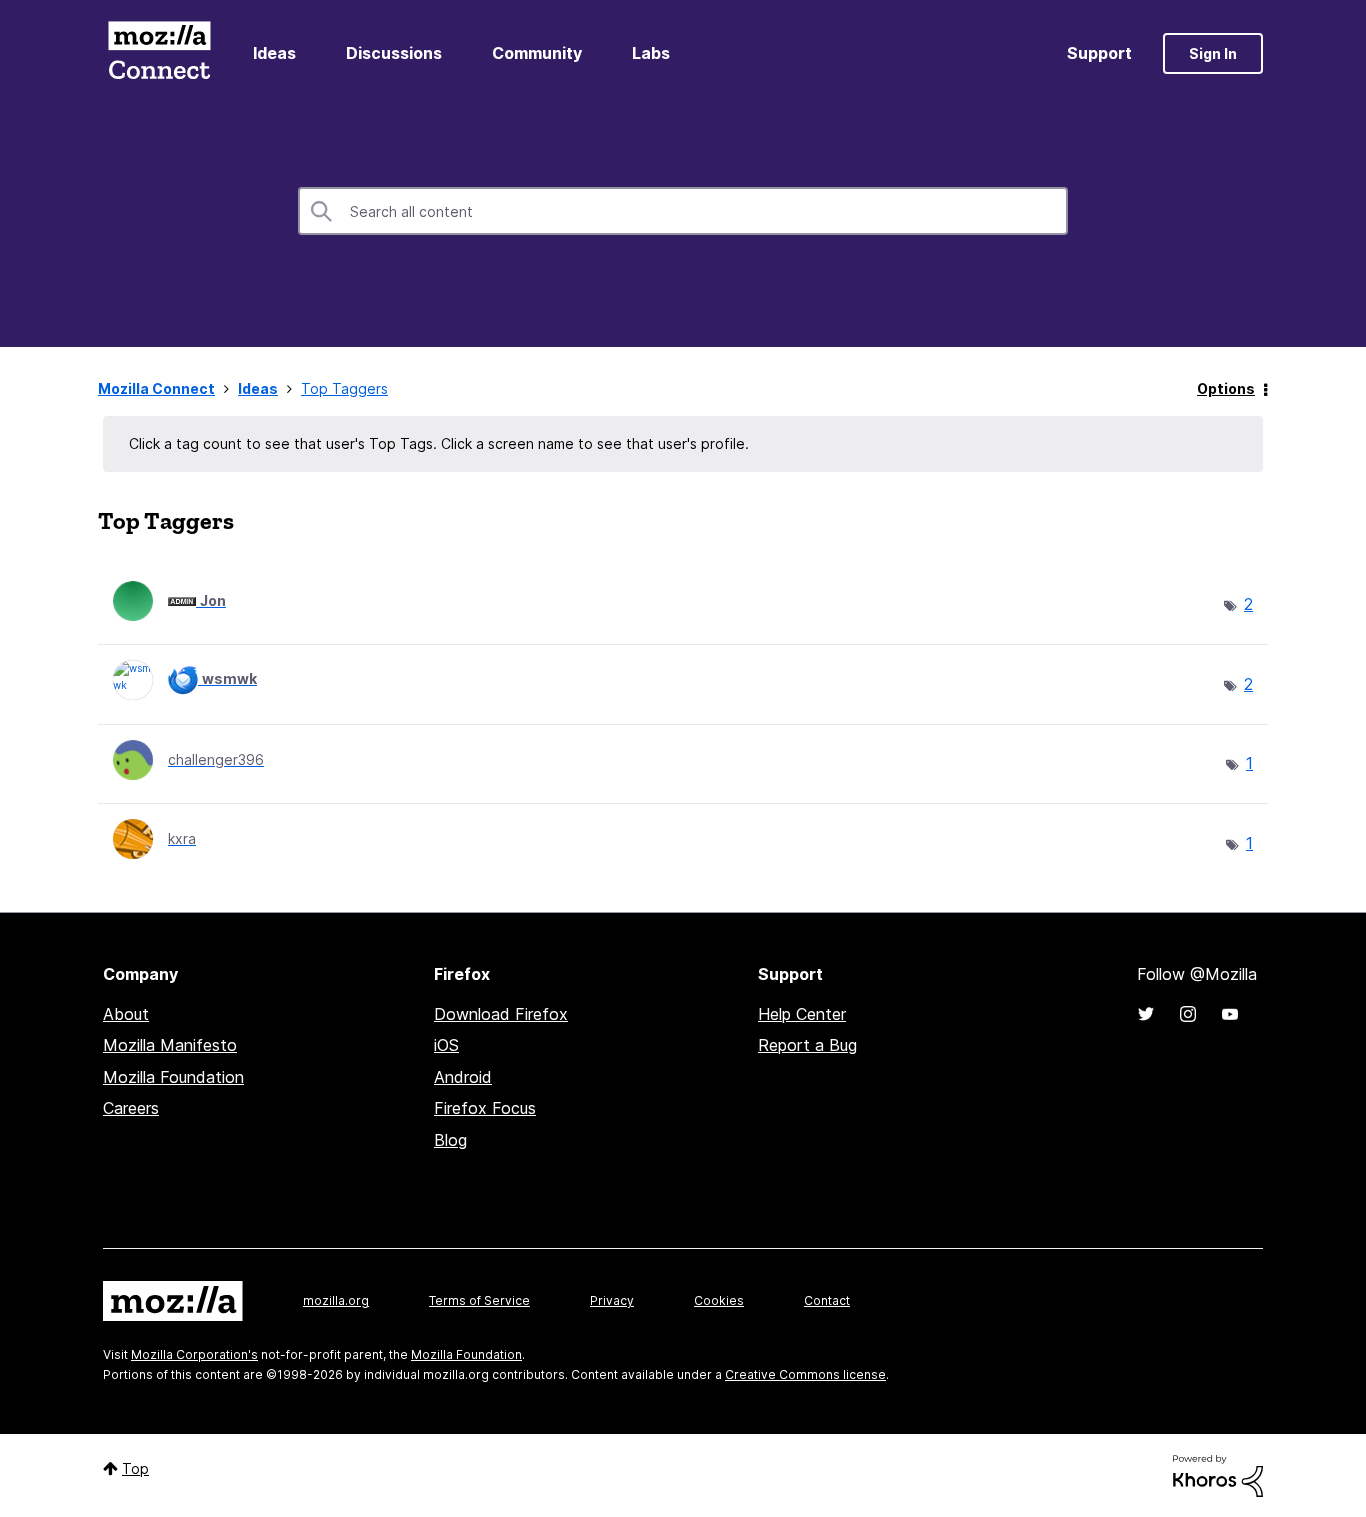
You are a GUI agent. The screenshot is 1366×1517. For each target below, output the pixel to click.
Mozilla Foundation (173, 1077)
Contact (827, 1300)
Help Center (802, 1014)
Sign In (1213, 53)
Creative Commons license (805, 1374)
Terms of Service (479, 1300)
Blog (450, 1140)
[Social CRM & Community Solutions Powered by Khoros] (1218, 1474)
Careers (131, 1108)
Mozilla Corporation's (194, 1354)
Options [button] (1226, 388)
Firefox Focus (485, 1108)
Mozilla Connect (159, 53)
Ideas (274, 53)
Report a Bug (807, 1045)
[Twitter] (1146, 1014)
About (126, 1014)
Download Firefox (501, 1014)
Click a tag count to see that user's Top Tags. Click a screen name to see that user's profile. (439, 443)
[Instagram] (1188, 1014)
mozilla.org (336, 1300)
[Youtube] (1230, 1014)
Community (537, 53)
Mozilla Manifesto (170, 1045)
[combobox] (683, 211)
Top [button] (135, 1468)
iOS (446, 1045)
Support (1099, 53)
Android (463, 1077)
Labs (651, 53)
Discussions (394, 53)
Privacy (612, 1300)
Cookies (719, 1300)
